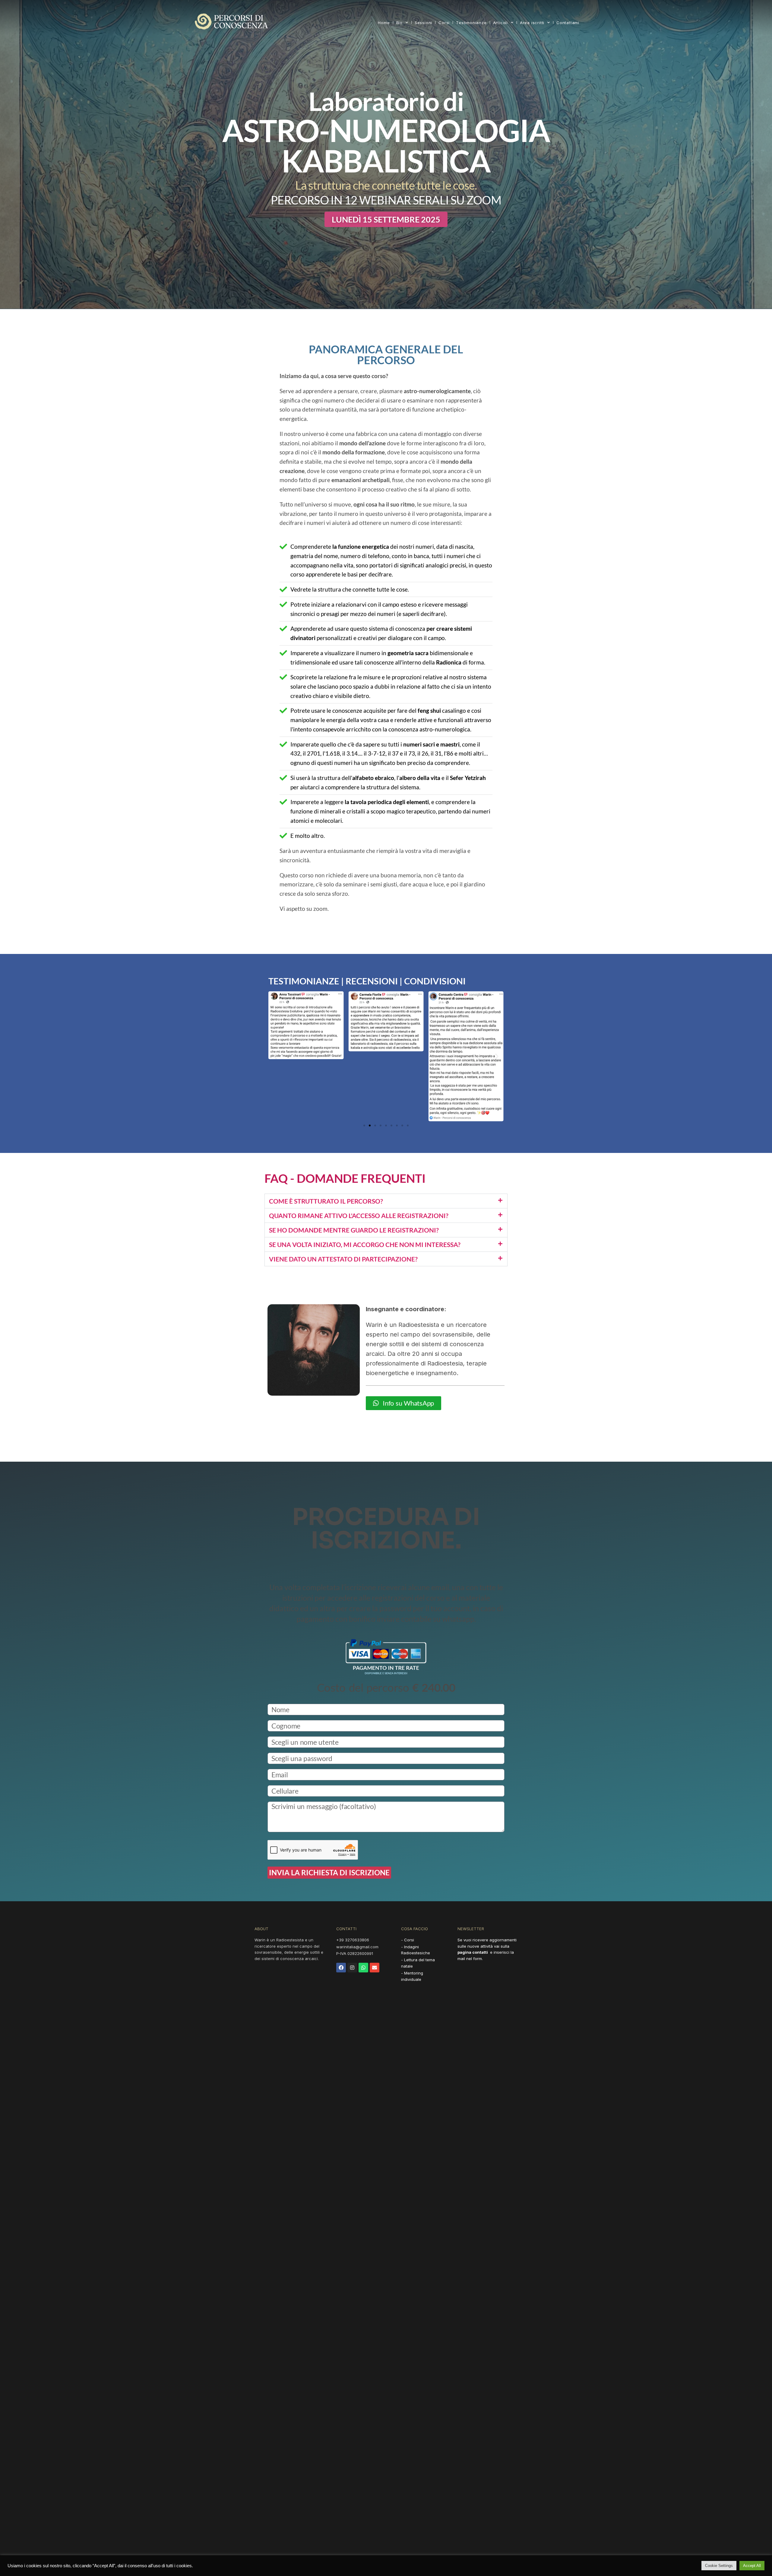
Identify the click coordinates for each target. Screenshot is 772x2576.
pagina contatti (473, 1952)
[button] (386, 219)
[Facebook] (341, 1968)
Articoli (500, 23)
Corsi (444, 23)
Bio (399, 23)
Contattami (568, 23)
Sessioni (423, 23)
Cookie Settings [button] (719, 2566)
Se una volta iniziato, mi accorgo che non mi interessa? (365, 1244)
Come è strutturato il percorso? (326, 1201)
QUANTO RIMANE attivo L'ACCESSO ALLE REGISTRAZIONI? (359, 1215)
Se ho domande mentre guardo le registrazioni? (354, 1230)
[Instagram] (352, 1968)
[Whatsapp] (363, 1968)
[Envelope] (375, 1968)
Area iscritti (532, 23)
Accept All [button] (752, 2566)
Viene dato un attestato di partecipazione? (343, 1259)
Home (384, 23)
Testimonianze (471, 23)
